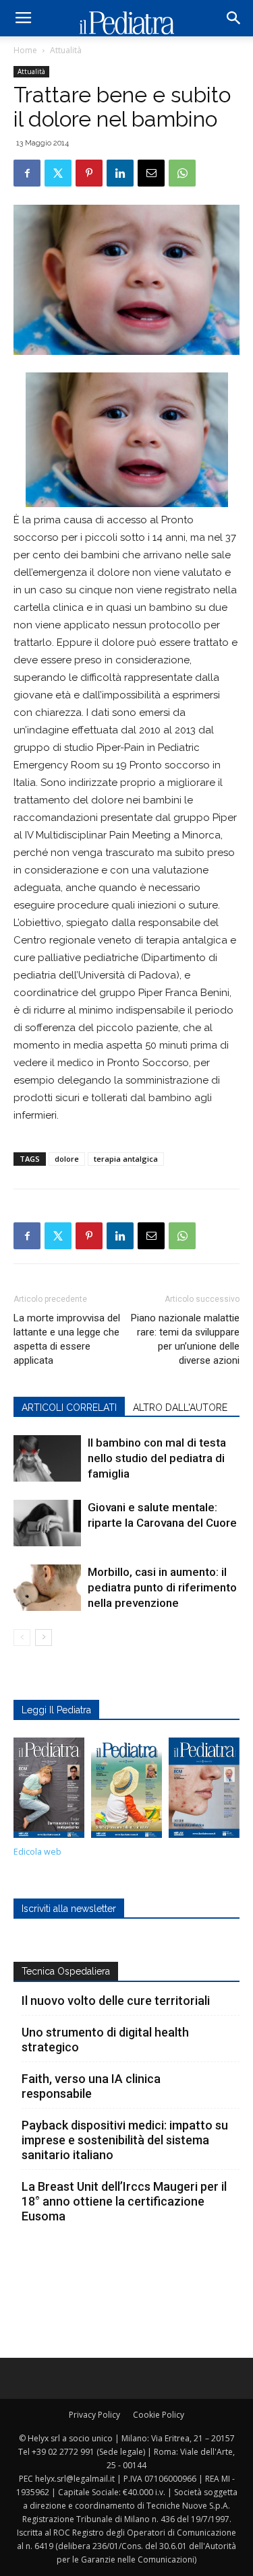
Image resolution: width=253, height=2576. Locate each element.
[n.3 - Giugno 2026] (49, 1791)
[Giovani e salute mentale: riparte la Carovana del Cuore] (47, 1523)
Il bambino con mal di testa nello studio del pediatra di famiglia (157, 1458)
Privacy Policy (94, 2415)
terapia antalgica (126, 1159)
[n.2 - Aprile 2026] (126, 1791)
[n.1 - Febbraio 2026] (204, 1791)
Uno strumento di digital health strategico (105, 2040)
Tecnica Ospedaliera (66, 1971)
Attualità (66, 50)
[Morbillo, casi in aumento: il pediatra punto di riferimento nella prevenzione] (47, 1588)
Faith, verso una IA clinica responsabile (91, 2086)
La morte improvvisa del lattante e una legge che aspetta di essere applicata (67, 1339)
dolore (67, 1159)
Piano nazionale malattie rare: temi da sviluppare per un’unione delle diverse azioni (185, 1339)
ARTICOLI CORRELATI (69, 1408)
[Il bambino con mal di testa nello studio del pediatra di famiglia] (47, 1458)
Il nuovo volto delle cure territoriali (117, 2001)
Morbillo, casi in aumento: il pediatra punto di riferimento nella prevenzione (162, 1587)
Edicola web (37, 1852)
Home (25, 50)
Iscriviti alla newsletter (69, 1909)
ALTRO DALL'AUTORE (180, 1408)
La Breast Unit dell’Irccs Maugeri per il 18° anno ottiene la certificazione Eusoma (124, 2201)
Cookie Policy (159, 2415)
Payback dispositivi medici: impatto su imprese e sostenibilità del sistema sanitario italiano (125, 2140)
